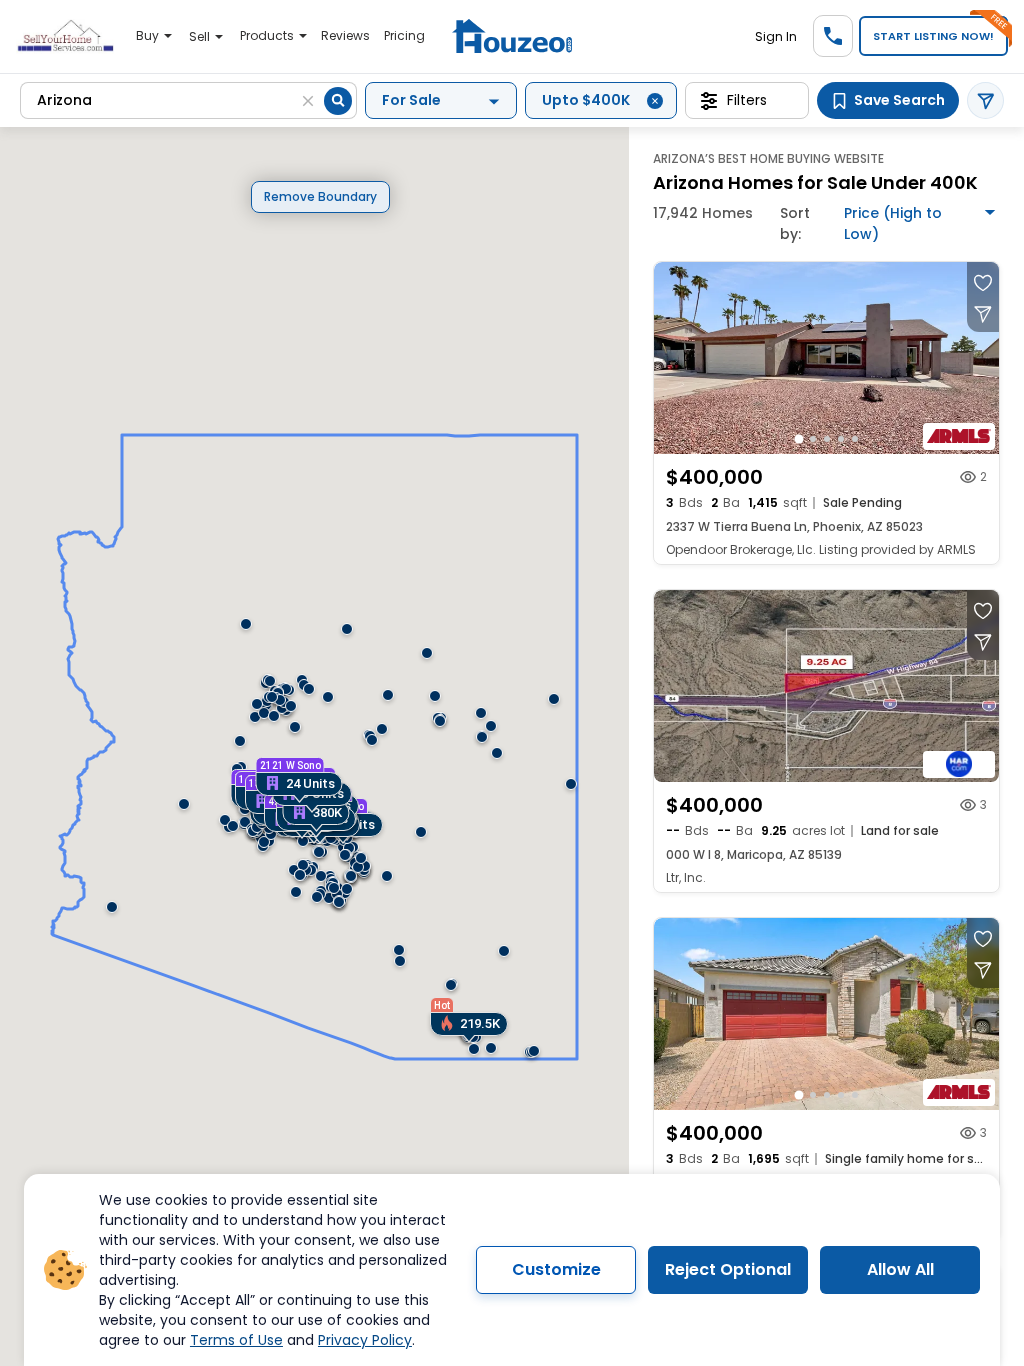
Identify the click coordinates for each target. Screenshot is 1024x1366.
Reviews (345, 35)
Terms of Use (236, 1340)
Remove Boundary (320, 196)
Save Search (899, 100)
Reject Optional (728, 1269)
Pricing (404, 35)
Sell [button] (201, 36)
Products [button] (268, 35)
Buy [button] (149, 35)
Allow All (900, 1269)
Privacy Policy (365, 1340)
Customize (556, 1269)
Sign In (776, 36)
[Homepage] (512, 36)
